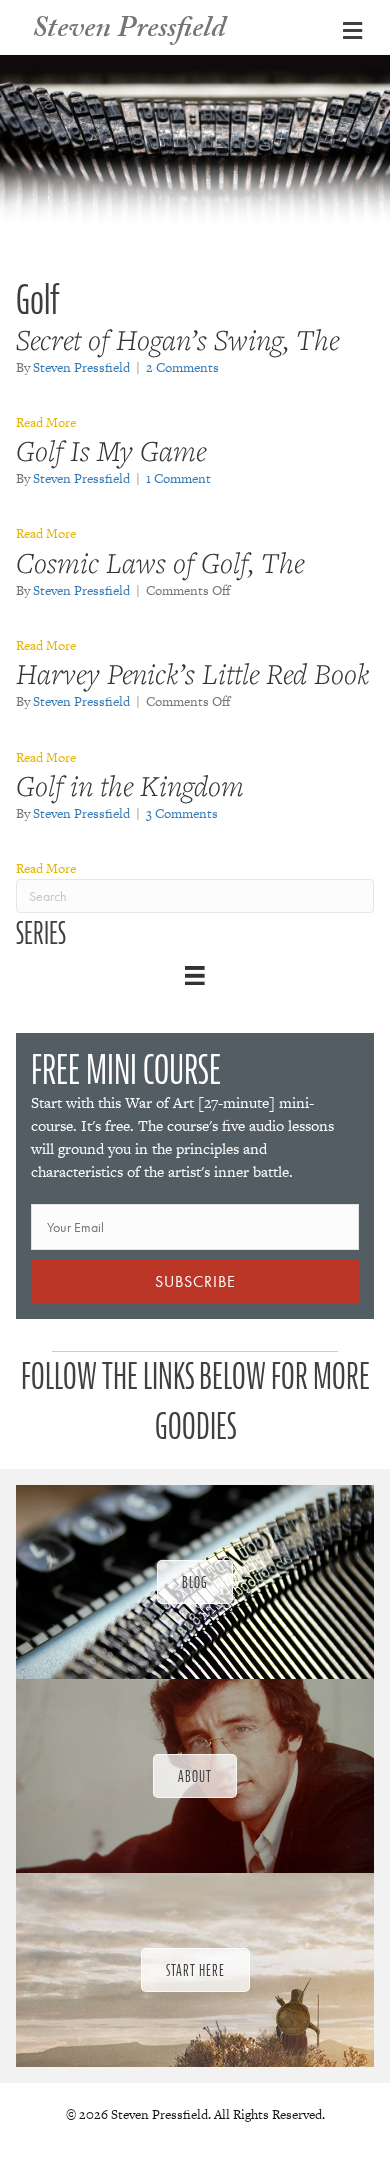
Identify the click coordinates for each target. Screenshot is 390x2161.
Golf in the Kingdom (130, 785)
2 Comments (182, 367)
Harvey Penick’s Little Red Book (193, 673)
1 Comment (178, 478)
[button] (195, 1282)
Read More (46, 422)
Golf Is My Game (111, 450)
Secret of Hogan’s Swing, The (177, 339)
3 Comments (182, 813)
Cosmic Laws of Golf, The (160, 562)
